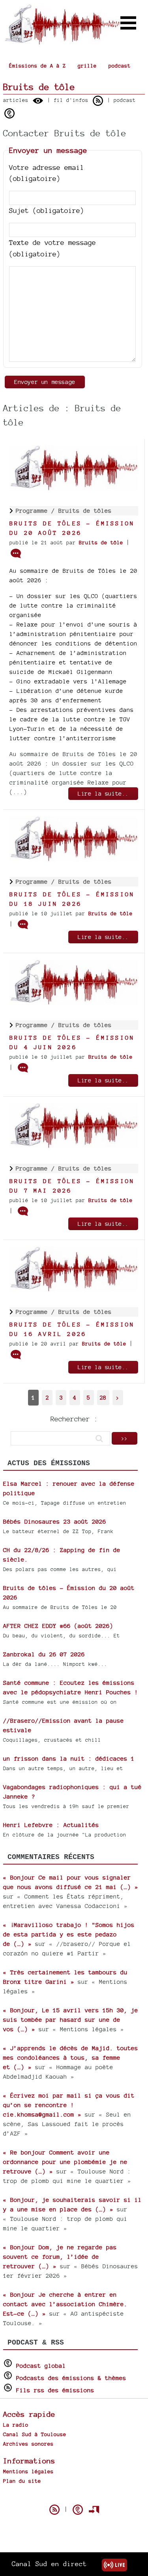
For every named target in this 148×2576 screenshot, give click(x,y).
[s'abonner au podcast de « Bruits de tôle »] (9, 113)
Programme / (37, 511)
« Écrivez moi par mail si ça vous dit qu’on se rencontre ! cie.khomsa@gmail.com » (69, 2105)
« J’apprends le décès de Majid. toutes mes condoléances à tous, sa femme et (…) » (71, 2058)
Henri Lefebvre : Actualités (51, 1825)
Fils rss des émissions (55, 2390)
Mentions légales (28, 2471)
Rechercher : (74, 1419)
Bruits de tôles (85, 511)
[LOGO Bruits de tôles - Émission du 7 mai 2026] (74, 1146)
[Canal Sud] (62, 41)
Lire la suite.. (103, 793)
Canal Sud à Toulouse (35, 2434)
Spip (74, 2496)
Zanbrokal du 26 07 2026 (44, 1654)
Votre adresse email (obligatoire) (47, 173)
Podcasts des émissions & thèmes (71, 2378)
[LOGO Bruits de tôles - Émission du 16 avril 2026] (74, 1290)
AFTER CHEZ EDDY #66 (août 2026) (58, 1626)
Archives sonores (28, 2444)
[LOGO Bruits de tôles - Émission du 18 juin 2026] (74, 859)
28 (103, 1397)
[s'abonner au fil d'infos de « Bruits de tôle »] (98, 101)
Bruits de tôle (101, 543)
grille (87, 66)
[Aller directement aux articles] (38, 101)
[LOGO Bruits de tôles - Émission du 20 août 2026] (74, 488)
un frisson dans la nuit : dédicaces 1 (69, 1758)
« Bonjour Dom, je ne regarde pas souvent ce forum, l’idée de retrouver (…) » (60, 2257)
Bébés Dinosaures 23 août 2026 (55, 1521)
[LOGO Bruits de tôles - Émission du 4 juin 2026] (74, 1003)
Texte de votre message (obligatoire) (52, 248)
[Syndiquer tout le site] (54, 2510)
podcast (120, 66)
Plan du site (22, 2481)
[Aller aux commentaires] (16, 553)
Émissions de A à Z (37, 66)
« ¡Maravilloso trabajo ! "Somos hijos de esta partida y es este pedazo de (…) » (69, 1934)
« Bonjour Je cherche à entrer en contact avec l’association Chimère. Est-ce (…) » (65, 2304)
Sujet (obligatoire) (47, 210)
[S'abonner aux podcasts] (78, 2510)
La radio (16, 2425)
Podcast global (41, 2366)
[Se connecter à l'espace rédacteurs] (94, 2510)
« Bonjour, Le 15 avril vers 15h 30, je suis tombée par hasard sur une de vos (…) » (71, 2020)
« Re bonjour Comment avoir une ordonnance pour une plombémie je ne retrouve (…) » (65, 2162)
